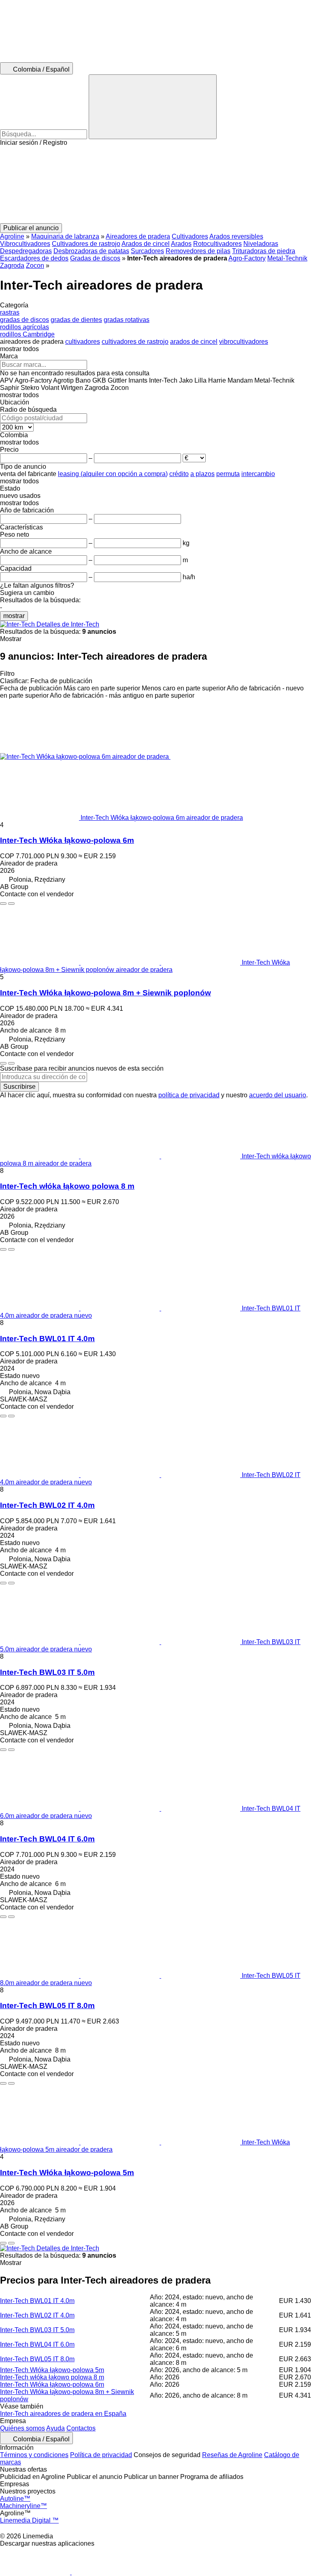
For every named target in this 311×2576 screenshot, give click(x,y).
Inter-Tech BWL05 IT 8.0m (47, 2006)
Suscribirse (19, 1087)
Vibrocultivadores (25, 244)
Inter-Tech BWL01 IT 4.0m (47, 1339)
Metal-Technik (287, 258)
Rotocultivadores (217, 244)
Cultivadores (190, 236)
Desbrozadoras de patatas (91, 251)
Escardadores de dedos (34, 258)
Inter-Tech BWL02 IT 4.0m (47, 1505)
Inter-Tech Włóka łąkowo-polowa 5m (67, 2173)
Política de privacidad (101, 2455)
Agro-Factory (247, 258)
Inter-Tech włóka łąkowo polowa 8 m (67, 1186)
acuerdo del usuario (278, 1095)
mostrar (14, 616)
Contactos (81, 2428)
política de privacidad (189, 1095)
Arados (181, 244)
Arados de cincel (146, 244)
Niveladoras (261, 244)
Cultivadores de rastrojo (86, 244)
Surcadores (147, 251)
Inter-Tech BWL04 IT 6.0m (47, 1839)
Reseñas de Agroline (232, 2455)
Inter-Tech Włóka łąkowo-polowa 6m (67, 840)
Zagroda (12, 266)
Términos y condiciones (34, 2455)
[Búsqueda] (153, 107)
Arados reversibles (236, 236)
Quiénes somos (22, 2428)
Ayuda (55, 2428)
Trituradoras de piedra (264, 251)
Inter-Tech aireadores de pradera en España (63, 2414)
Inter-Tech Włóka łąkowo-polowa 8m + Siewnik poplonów (105, 993)
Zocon (35, 266)
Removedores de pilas (198, 251)
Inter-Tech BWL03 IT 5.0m (47, 1672)
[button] (155, 185)
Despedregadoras (26, 251)
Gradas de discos (95, 258)
